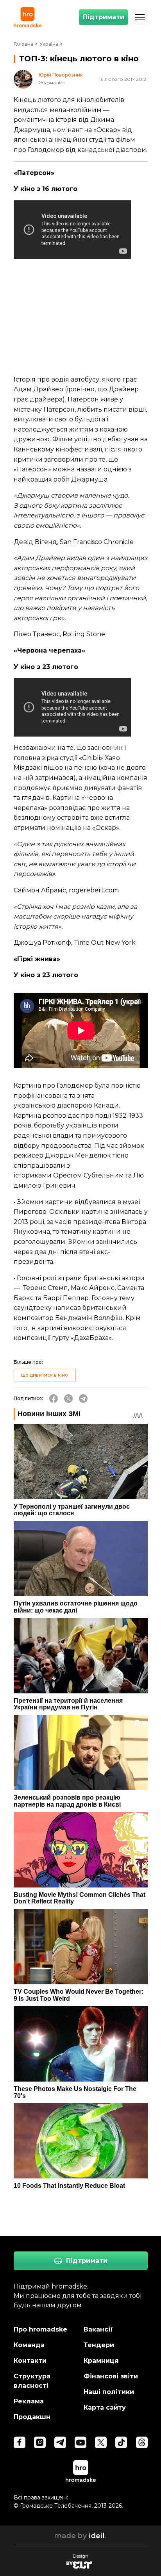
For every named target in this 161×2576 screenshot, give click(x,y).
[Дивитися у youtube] (80, 2442)
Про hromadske (40, 2329)
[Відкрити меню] (140, 17)
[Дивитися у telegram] (60, 2442)
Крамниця (101, 2361)
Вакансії (98, 2329)
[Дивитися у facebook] (20, 2442)
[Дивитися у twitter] (101, 2442)
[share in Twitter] (68, 1399)
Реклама (29, 2401)
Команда (29, 2345)
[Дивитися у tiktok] (121, 2442)
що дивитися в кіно (45, 1375)
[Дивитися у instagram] (40, 2442)
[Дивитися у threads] (142, 2442)
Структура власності (32, 2381)
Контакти (30, 2361)
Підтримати (104, 17)
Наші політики (109, 2392)
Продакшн (32, 2417)
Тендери (99, 2345)
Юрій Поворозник (61, 75)
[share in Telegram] (83, 1399)
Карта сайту (105, 2407)
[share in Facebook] (54, 1399)
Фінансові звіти (111, 2376)
